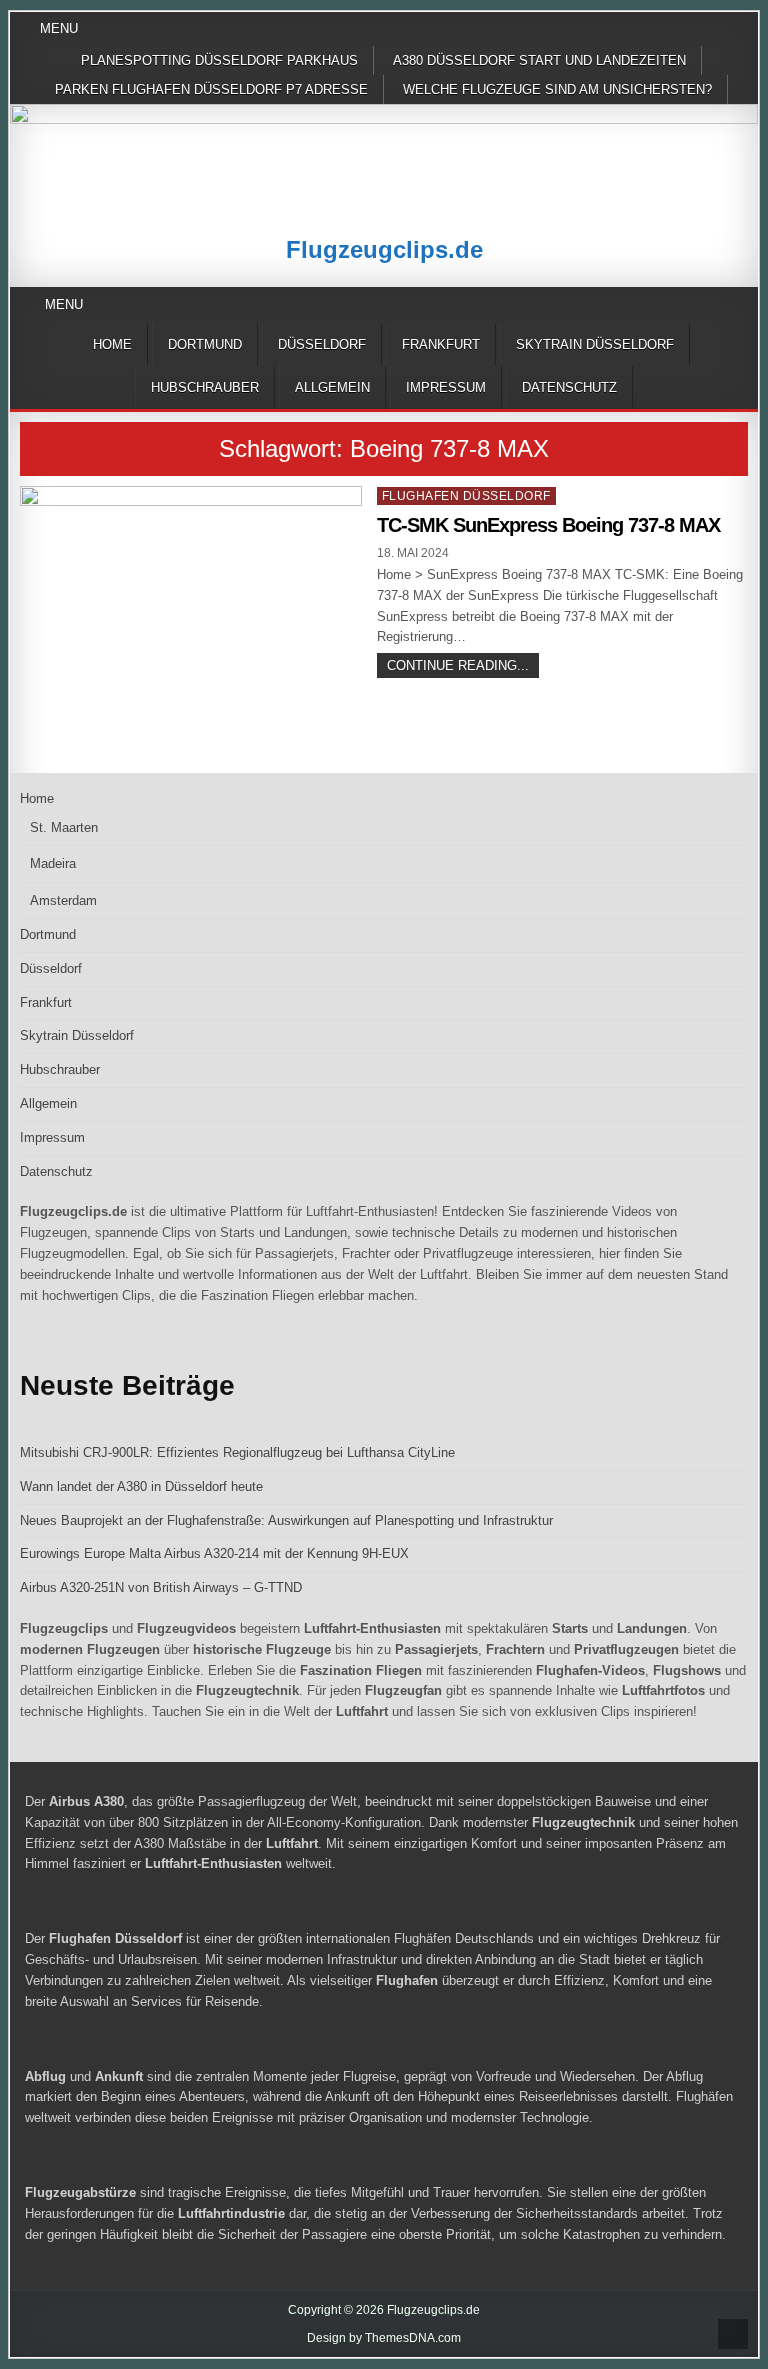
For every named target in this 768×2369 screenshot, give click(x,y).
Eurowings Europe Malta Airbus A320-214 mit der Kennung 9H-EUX (214, 1553)
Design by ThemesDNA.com (384, 2338)
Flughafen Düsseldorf (466, 496)
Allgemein (332, 387)
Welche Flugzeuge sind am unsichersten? (557, 89)
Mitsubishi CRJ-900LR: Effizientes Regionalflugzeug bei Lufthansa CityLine (237, 1452)
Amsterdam (63, 900)
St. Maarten (64, 827)
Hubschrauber (205, 387)
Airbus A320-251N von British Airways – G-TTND (161, 1587)
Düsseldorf (322, 344)
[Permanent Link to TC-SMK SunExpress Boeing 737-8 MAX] (191, 614)
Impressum (446, 387)
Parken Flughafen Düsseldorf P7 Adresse (211, 89)
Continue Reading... (463, 667)
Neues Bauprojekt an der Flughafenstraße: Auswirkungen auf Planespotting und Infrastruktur (286, 1520)
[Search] (742, 305)
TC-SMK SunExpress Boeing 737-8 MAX (548, 525)
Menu (59, 28)
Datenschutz (569, 387)
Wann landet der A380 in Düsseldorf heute (141, 1486)
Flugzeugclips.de (384, 249)
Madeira (53, 863)
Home (112, 344)
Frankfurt (441, 344)
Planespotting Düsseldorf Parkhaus (219, 60)
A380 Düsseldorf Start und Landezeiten (539, 60)
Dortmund (205, 344)
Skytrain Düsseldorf (595, 344)
